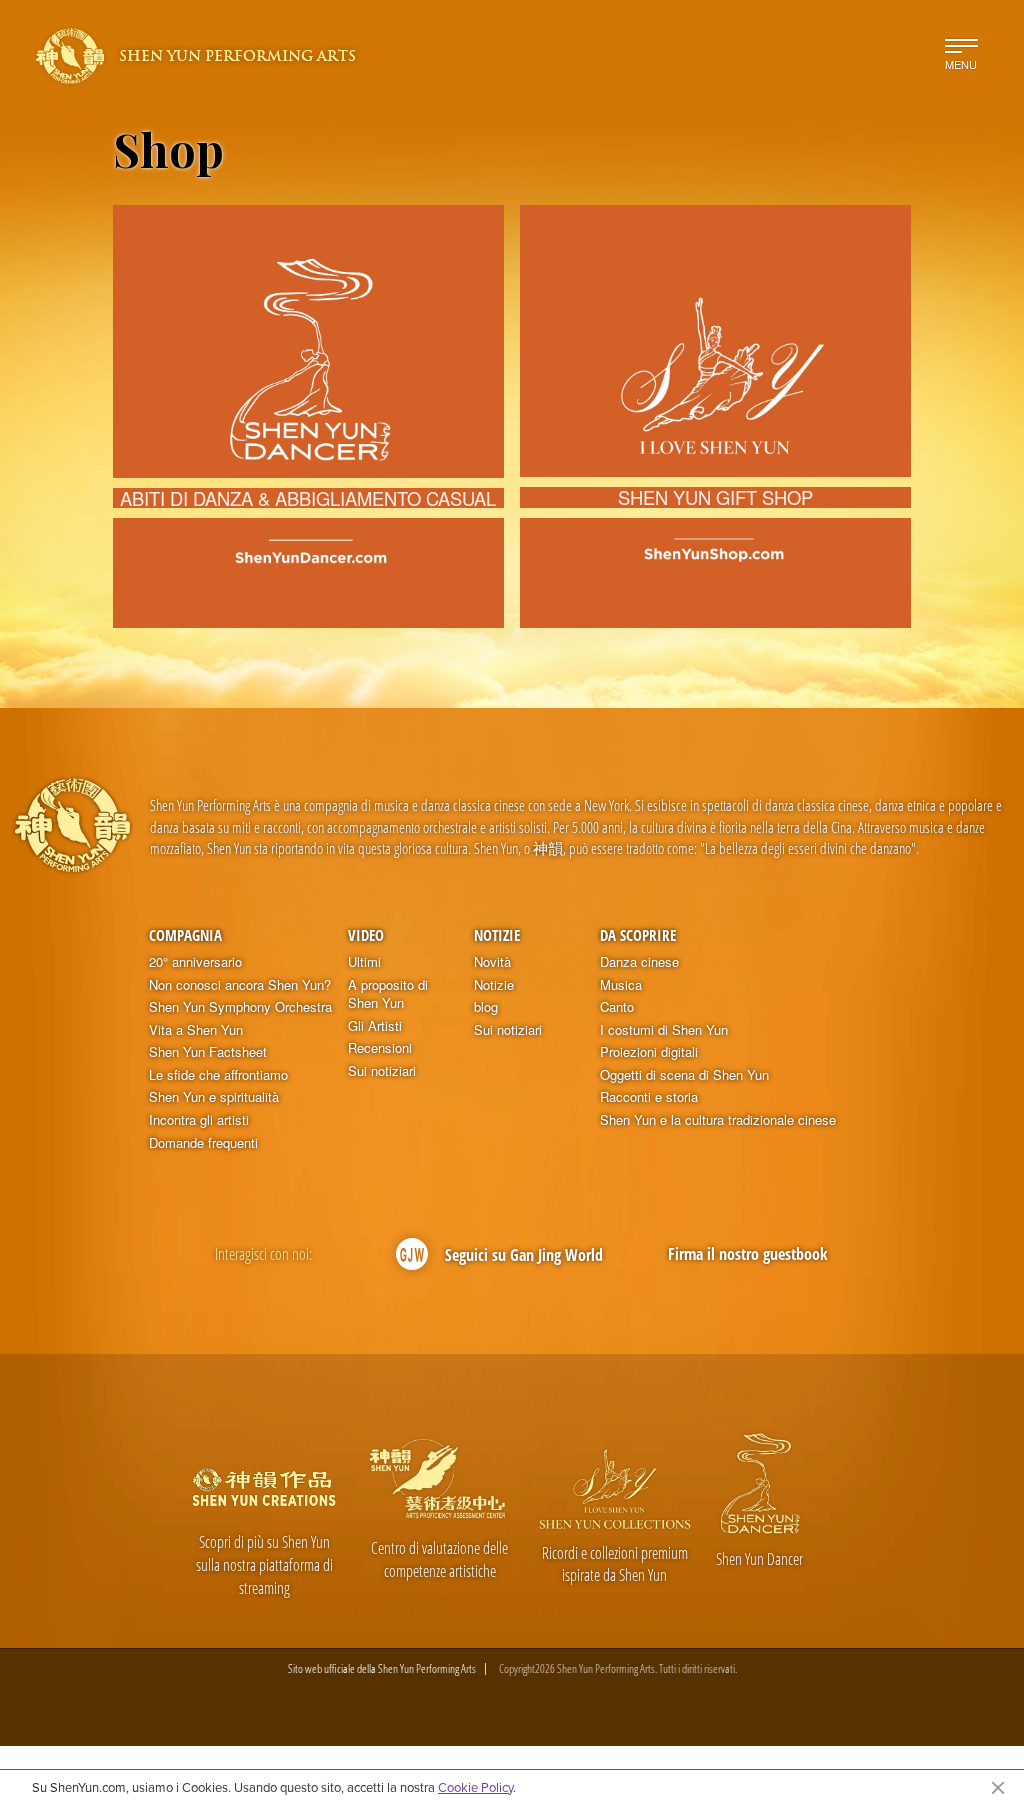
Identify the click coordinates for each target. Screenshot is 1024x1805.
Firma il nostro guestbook (748, 1254)
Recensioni (380, 1048)
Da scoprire (638, 935)
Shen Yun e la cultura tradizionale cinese (718, 1120)
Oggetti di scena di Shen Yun (684, 1075)
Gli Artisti (375, 1026)
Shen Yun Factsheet (208, 1052)
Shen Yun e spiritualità (214, 1097)
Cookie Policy (475, 1787)
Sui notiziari (382, 1071)
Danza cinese (639, 962)
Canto (617, 1007)
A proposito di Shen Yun (388, 994)
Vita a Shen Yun (196, 1030)
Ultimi (364, 962)
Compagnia (185, 935)
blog (486, 1007)
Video (366, 935)
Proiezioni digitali (649, 1052)
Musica (621, 985)
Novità (492, 962)
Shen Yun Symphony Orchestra (240, 1007)
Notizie (497, 935)
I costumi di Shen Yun (664, 1030)
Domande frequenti (203, 1143)
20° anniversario (195, 962)
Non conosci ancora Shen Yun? (240, 985)
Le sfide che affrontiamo (218, 1075)
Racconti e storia (649, 1097)
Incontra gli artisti (199, 1120)
